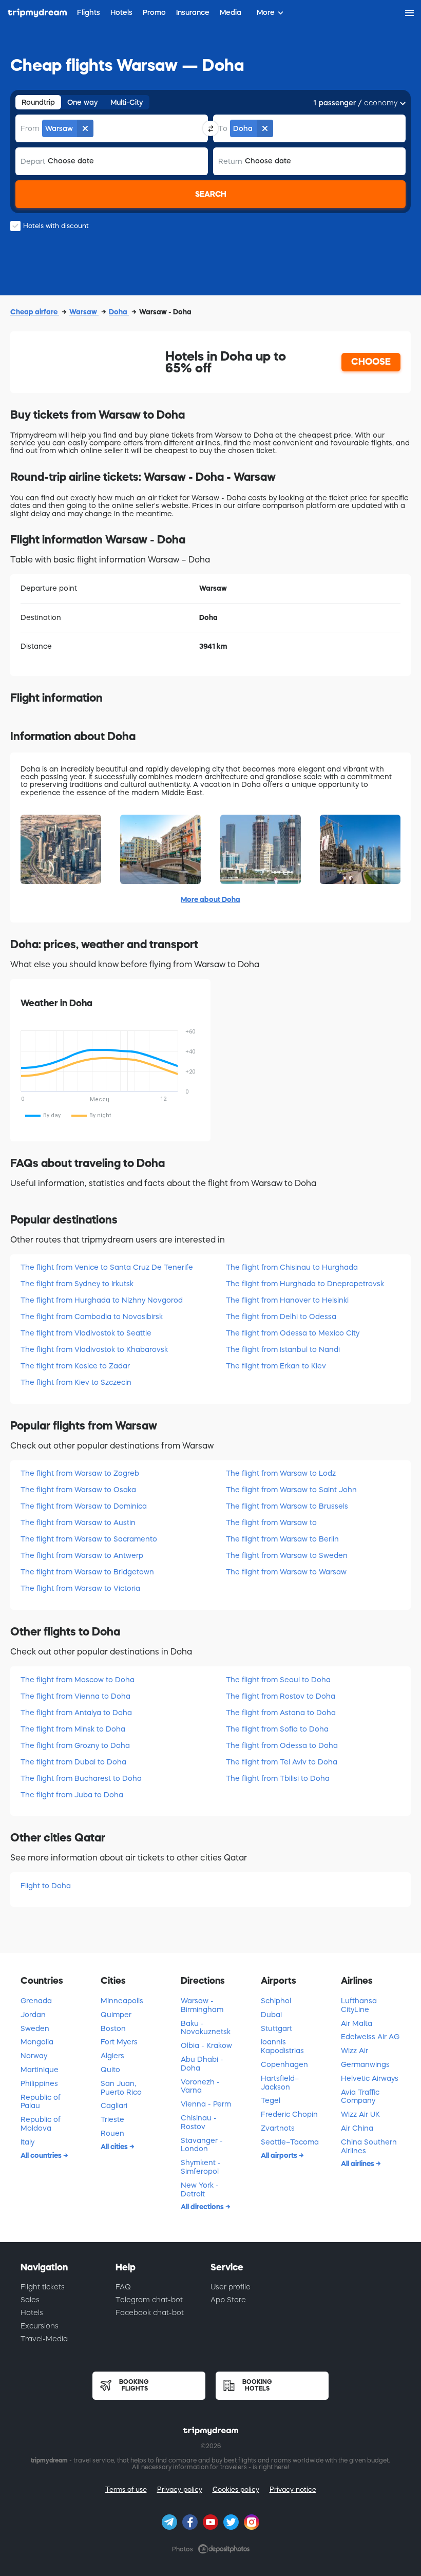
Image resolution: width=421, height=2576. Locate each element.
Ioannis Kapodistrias (282, 2046)
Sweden (35, 2028)
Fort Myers (119, 2042)
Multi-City (127, 102)
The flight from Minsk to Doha (73, 1729)
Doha (119, 312)
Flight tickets (43, 2287)
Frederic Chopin (289, 2114)
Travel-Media (44, 2339)
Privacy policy (180, 2489)
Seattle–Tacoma (290, 2142)
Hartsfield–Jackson (280, 2083)
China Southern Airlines (369, 2146)
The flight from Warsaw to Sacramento (89, 1539)
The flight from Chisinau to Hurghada (292, 1267)
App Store (228, 2300)
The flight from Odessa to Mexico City (293, 1333)
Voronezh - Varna (200, 2086)
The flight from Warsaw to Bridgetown (87, 1572)
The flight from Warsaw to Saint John (291, 1490)
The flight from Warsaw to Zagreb (80, 1473)
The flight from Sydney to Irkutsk (77, 1284)
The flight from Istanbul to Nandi (283, 1349)
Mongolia (37, 2042)
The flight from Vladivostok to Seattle (86, 1333)
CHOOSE (371, 362)
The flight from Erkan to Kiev (276, 1366)
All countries (42, 2155)
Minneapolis (122, 2001)
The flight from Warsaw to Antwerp (82, 1555)
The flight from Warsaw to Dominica (84, 1506)
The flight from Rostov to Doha (281, 1696)
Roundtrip (38, 102)
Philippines (39, 2083)
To (223, 128)
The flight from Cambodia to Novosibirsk (92, 1317)
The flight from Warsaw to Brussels (287, 1506)
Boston (113, 2028)
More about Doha (210, 899)
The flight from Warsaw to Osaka (78, 1490)
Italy (27, 2142)
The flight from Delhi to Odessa (281, 1317)
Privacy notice (293, 2489)
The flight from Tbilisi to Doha (278, 1778)
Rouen (112, 2133)
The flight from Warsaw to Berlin (282, 1539)
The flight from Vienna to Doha (75, 1696)
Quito (110, 2070)
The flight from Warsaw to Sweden (287, 1555)
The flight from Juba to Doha (72, 1795)
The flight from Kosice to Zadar (75, 1366)
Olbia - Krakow (206, 2045)
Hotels (32, 2312)
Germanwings (365, 2064)
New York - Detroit (200, 2189)
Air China (357, 2128)
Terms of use (126, 2489)
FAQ (123, 2287)
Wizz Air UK (360, 2114)
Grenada (36, 2001)
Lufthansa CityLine (359, 2005)
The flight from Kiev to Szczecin (76, 1382)
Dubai (271, 2015)
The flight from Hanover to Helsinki (287, 1300)
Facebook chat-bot (150, 2312)
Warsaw (84, 312)
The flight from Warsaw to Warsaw (286, 1572)
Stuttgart (276, 2028)
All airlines (358, 2164)
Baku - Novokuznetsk (206, 2028)
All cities (115, 2147)
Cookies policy (236, 2489)
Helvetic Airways (370, 2078)
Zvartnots (278, 2128)
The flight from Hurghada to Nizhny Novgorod (102, 1300)
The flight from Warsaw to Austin (78, 1522)
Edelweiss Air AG (370, 2037)
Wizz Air (355, 2051)
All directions (203, 2207)
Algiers (112, 2056)
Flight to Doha (46, 1886)
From (30, 128)
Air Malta (357, 2023)
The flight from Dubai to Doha (73, 1762)
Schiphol (276, 2001)
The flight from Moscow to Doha (78, 1680)
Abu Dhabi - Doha (202, 2064)
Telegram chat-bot (149, 2300)
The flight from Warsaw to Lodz (281, 1473)
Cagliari (114, 2105)
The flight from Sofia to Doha (277, 1729)
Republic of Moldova (41, 2124)
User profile (231, 2287)
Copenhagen (284, 2064)
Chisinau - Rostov (199, 2122)
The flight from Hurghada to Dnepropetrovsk (305, 1284)
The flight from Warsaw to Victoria (80, 1588)
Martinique (40, 2070)
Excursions (40, 2326)
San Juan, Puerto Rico (121, 2088)
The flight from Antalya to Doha (76, 1713)
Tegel (271, 2100)
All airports (280, 2155)
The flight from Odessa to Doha (282, 1745)
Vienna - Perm (206, 2104)
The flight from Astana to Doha (281, 1713)
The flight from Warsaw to (271, 1522)
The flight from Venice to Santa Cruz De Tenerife (107, 1267)
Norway (34, 2056)
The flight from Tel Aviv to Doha (282, 1762)
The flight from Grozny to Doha (75, 1745)
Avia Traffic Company (360, 2096)
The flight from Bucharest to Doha (81, 1778)
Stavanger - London (202, 2145)
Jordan (33, 2015)
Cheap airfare (35, 312)
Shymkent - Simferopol (201, 2167)
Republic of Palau (41, 2102)
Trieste (112, 2119)
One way (83, 102)
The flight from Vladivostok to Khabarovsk (94, 1349)
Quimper (116, 2015)
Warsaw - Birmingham (202, 2005)
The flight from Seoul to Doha (278, 1680)
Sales (30, 2300)
